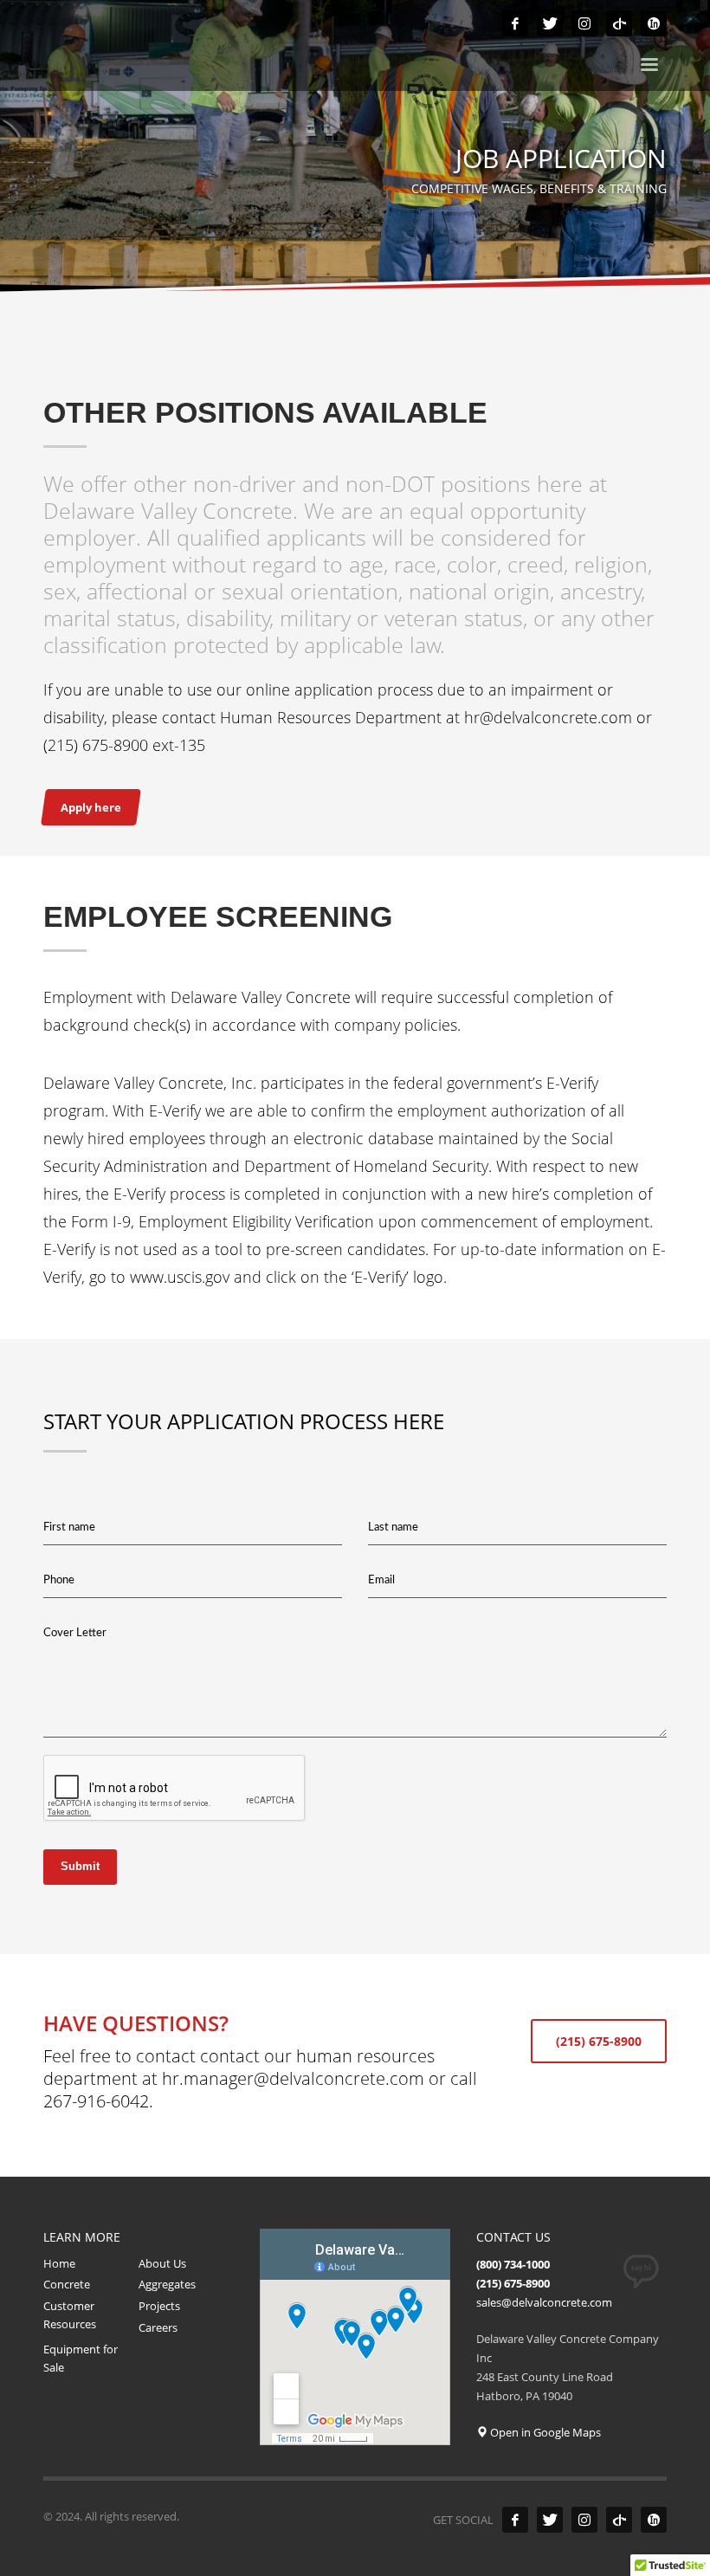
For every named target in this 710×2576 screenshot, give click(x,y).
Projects (159, 2306)
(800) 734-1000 (513, 2264)
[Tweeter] (550, 23)
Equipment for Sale (81, 2358)
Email (381, 1580)
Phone (59, 1580)
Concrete (67, 2284)
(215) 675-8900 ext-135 (124, 745)
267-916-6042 (96, 2101)
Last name (393, 1527)
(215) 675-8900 (513, 2283)
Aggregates (167, 2284)
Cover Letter (75, 1633)
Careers (158, 2327)
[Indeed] (654, 23)
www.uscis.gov (180, 1277)
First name (69, 1527)
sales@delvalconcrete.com (544, 2302)
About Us (162, 2263)
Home (59, 2263)
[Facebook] (515, 23)
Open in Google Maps (544, 2432)
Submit (80, 1866)
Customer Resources (70, 2315)
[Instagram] (584, 23)
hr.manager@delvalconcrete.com (293, 2078)
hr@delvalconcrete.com (548, 717)
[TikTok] (619, 23)
